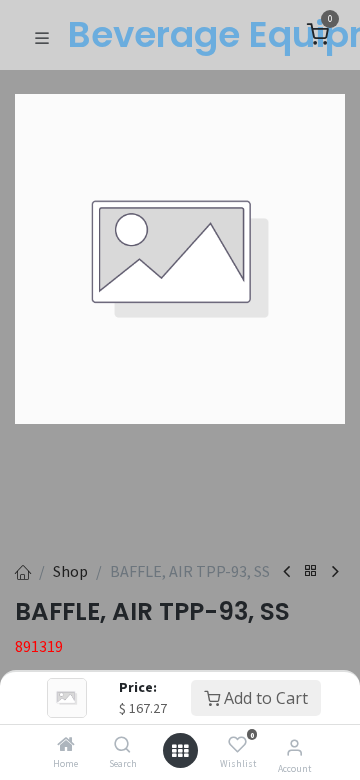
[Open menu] (180, 751)
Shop (70, 571)
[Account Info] (294, 747)
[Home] (66, 745)
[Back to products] (311, 571)
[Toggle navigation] (42, 36)
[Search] (122, 745)
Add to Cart (264, 698)
